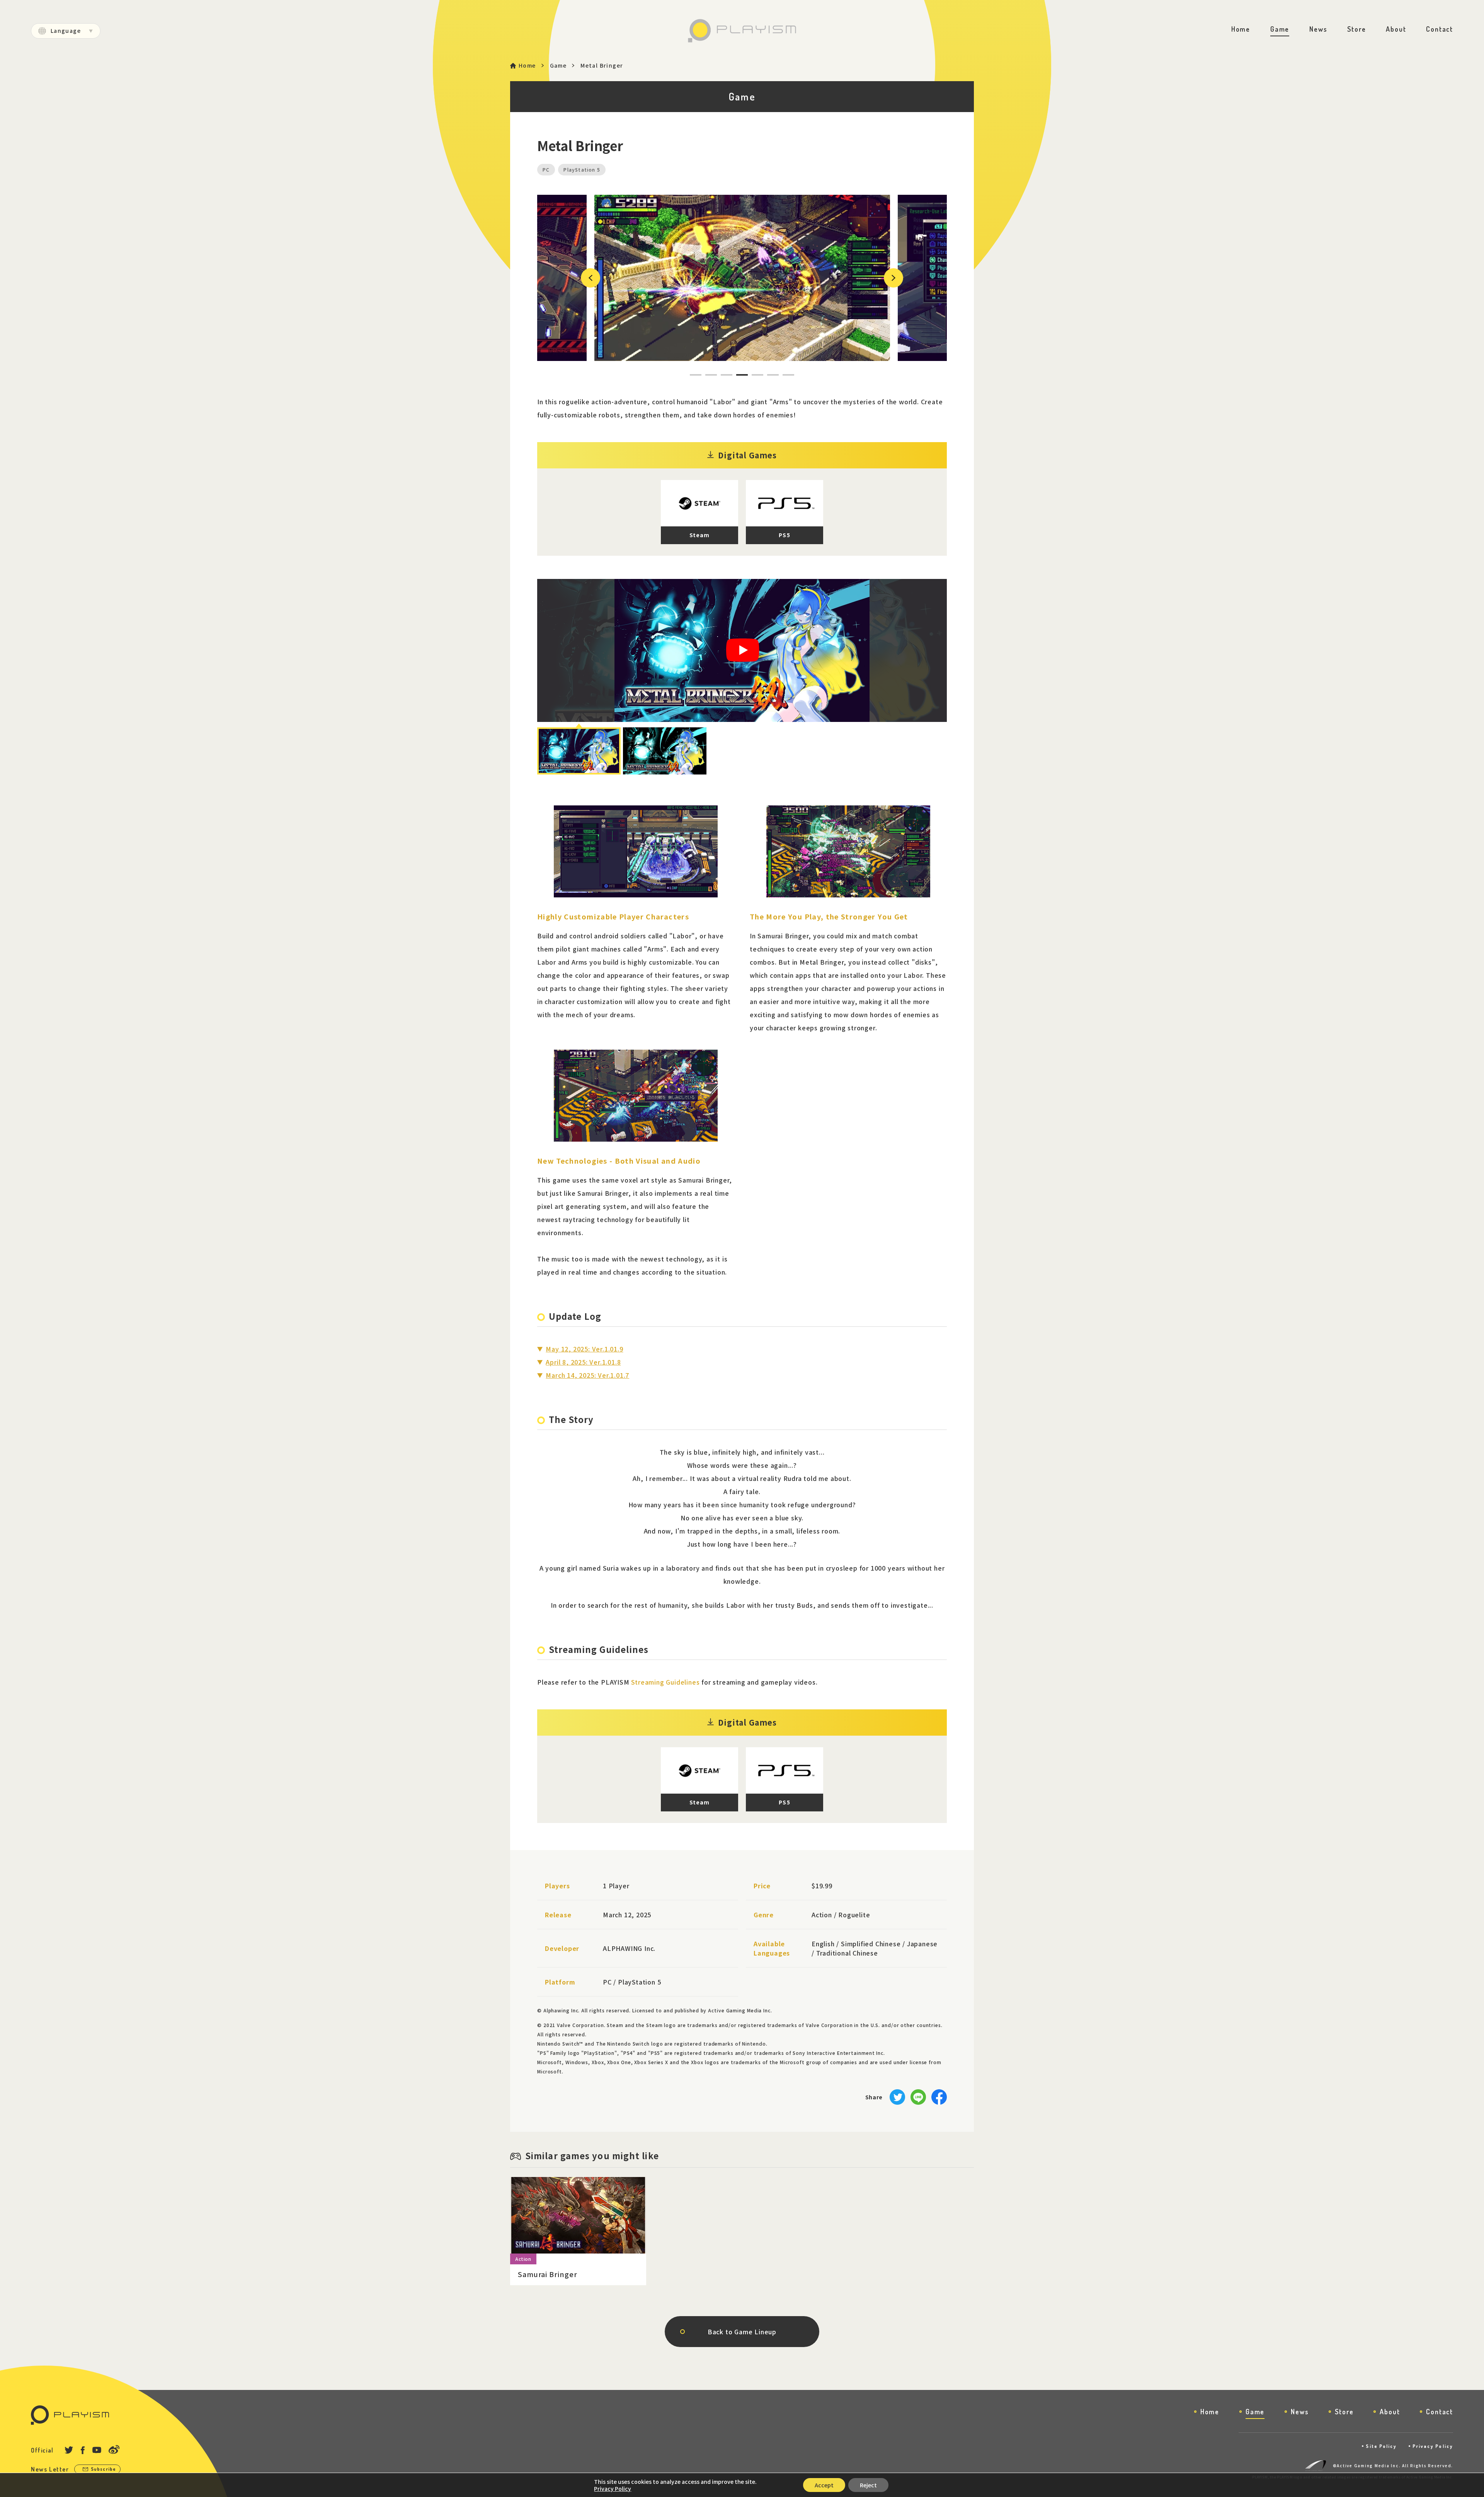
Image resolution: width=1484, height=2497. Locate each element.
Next (888, 278)
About (1396, 29)
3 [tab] (722, 375)
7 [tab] (784, 375)
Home (1241, 29)
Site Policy (1381, 2446)
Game (1280, 29)
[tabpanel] (742, 278)
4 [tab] (737, 375)
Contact (1440, 29)
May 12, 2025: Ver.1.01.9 (584, 1349)
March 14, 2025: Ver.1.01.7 (587, 1375)
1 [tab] (691, 375)
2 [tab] (706, 375)
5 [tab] (753, 375)
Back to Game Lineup (742, 2332)
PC (546, 169)
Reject (868, 2485)
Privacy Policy (1433, 2446)
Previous (589, 278)
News (1318, 29)
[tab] (579, 751)
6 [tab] (768, 375)
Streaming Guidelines (665, 1682)
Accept (824, 2485)
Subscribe (104, 2469)
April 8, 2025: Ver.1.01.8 (583, 1362)
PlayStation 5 (582, 169)
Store (1356, 29)
